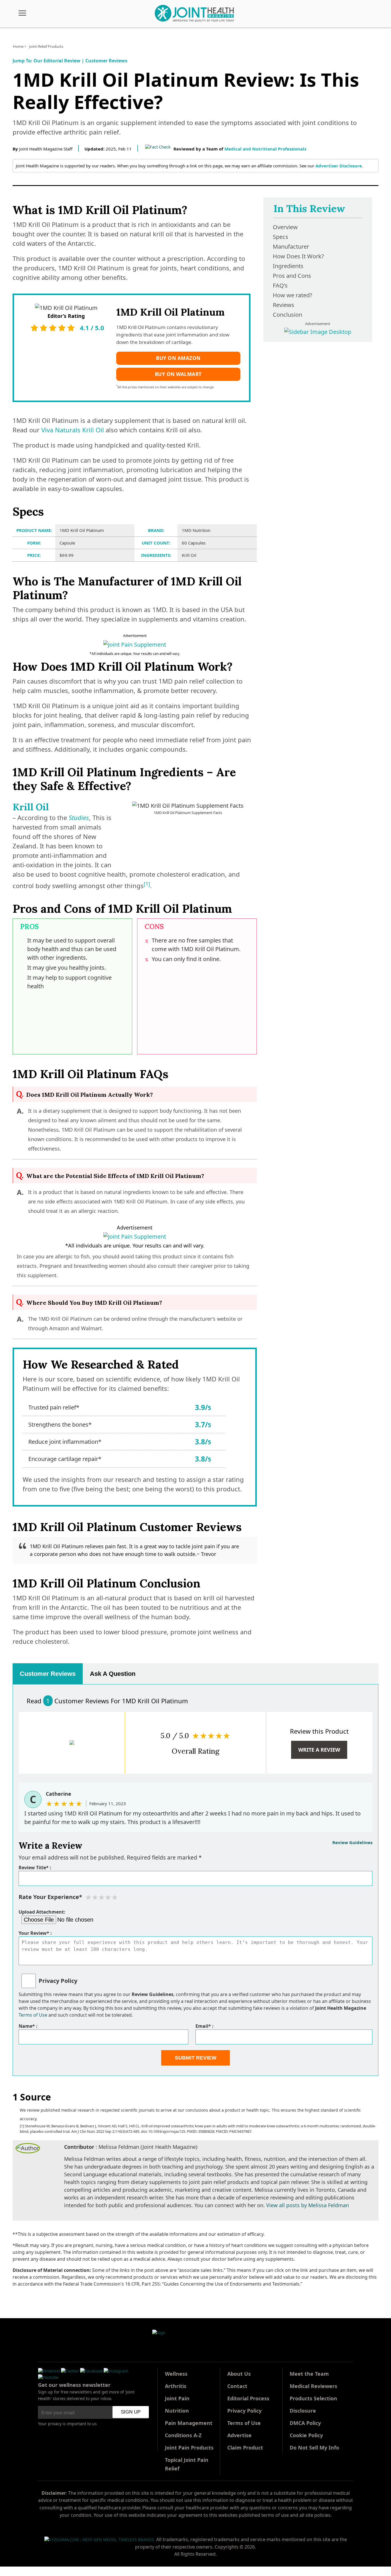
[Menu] (22, 14)
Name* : (28, 2026)
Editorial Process (248, 2398)
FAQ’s (280, 285)
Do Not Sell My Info (314, 2448)
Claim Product (245, 2448)
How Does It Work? (298, 256)
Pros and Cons (292, 276)
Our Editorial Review (57, 61)
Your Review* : (35, 1933)
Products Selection (313, 2398)
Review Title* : (35, 1868)
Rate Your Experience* (50, 1897)
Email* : (205, 2026)
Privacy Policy (58, 1981)
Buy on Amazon (178, 358)
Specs (281, 237)
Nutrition (177, 2411)
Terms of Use (33, 2015)
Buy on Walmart (178, 374)
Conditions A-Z (183, 2435)
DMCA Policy (305, 2423)
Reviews (284, 305)
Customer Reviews (106, 61)
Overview (285, 227)
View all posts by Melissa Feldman (308, 2205)
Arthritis (176, 2386)
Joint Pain (177, 2398)
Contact (237, 2386)
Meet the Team (309, 2374)
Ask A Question (113, 1674)
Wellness (176, 2374)
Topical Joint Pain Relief (187, 2464)
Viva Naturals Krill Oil (73, 430)
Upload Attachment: (42, 1912)
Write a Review (319, 1750)
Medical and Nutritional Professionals (265, 149)
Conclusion (288, 315)
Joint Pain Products (189, 2448)
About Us (239, 2374)
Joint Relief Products (46, 46)
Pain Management (189, 2423)
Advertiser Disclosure (339, 166)
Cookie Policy (306, 2435)
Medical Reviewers (313, 2386)
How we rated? (293, 295)
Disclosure (303, 2411)
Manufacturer (291, 246)
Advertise (239, 2435)
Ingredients (288, 266)
